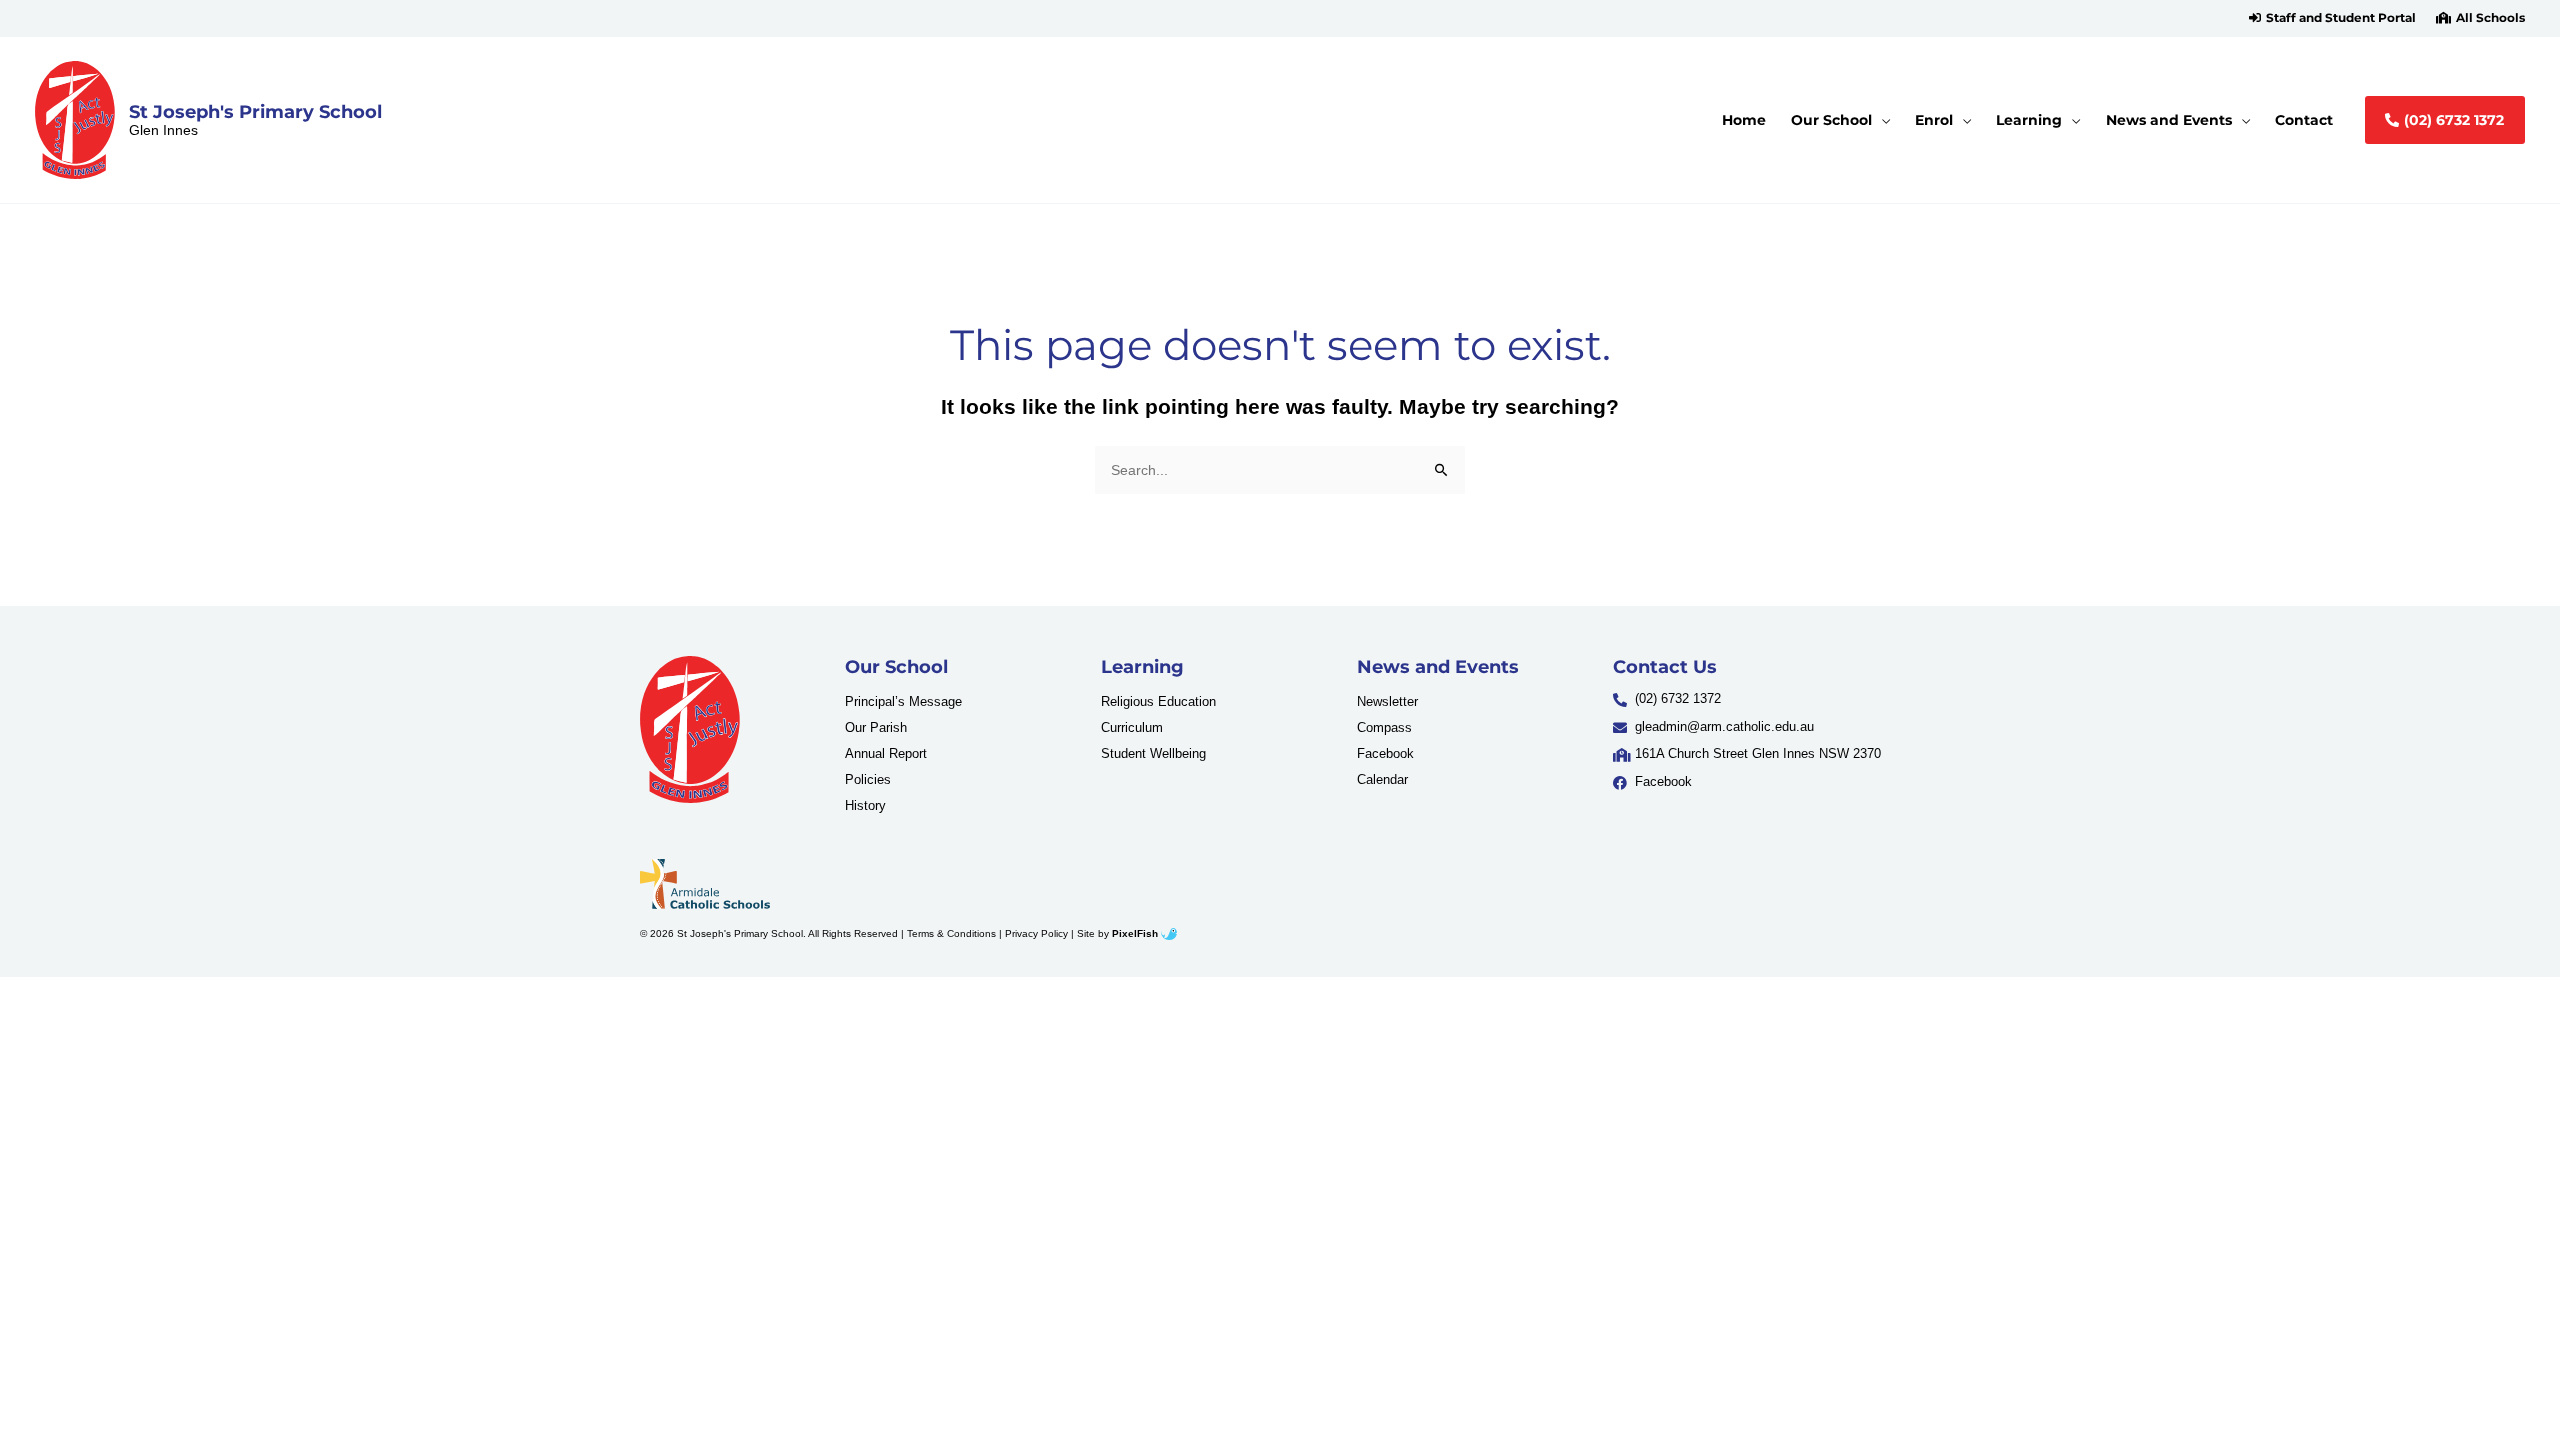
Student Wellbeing (1153, 753)
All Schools (2490, 18)
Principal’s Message (903, 701)
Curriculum (1132, 727)
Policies (868, 779)
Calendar (1382, 779)
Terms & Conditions (951, 933)
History (865, 805)
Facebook (1385, 753)
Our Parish (876, 727)
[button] (2332, 18)
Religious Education (1158, 701)
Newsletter (1387, 701)
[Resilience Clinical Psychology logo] (690, 729)
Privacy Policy (1036, 933)
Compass (1384, 727)
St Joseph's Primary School (255, 111)
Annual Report (886, 753)
